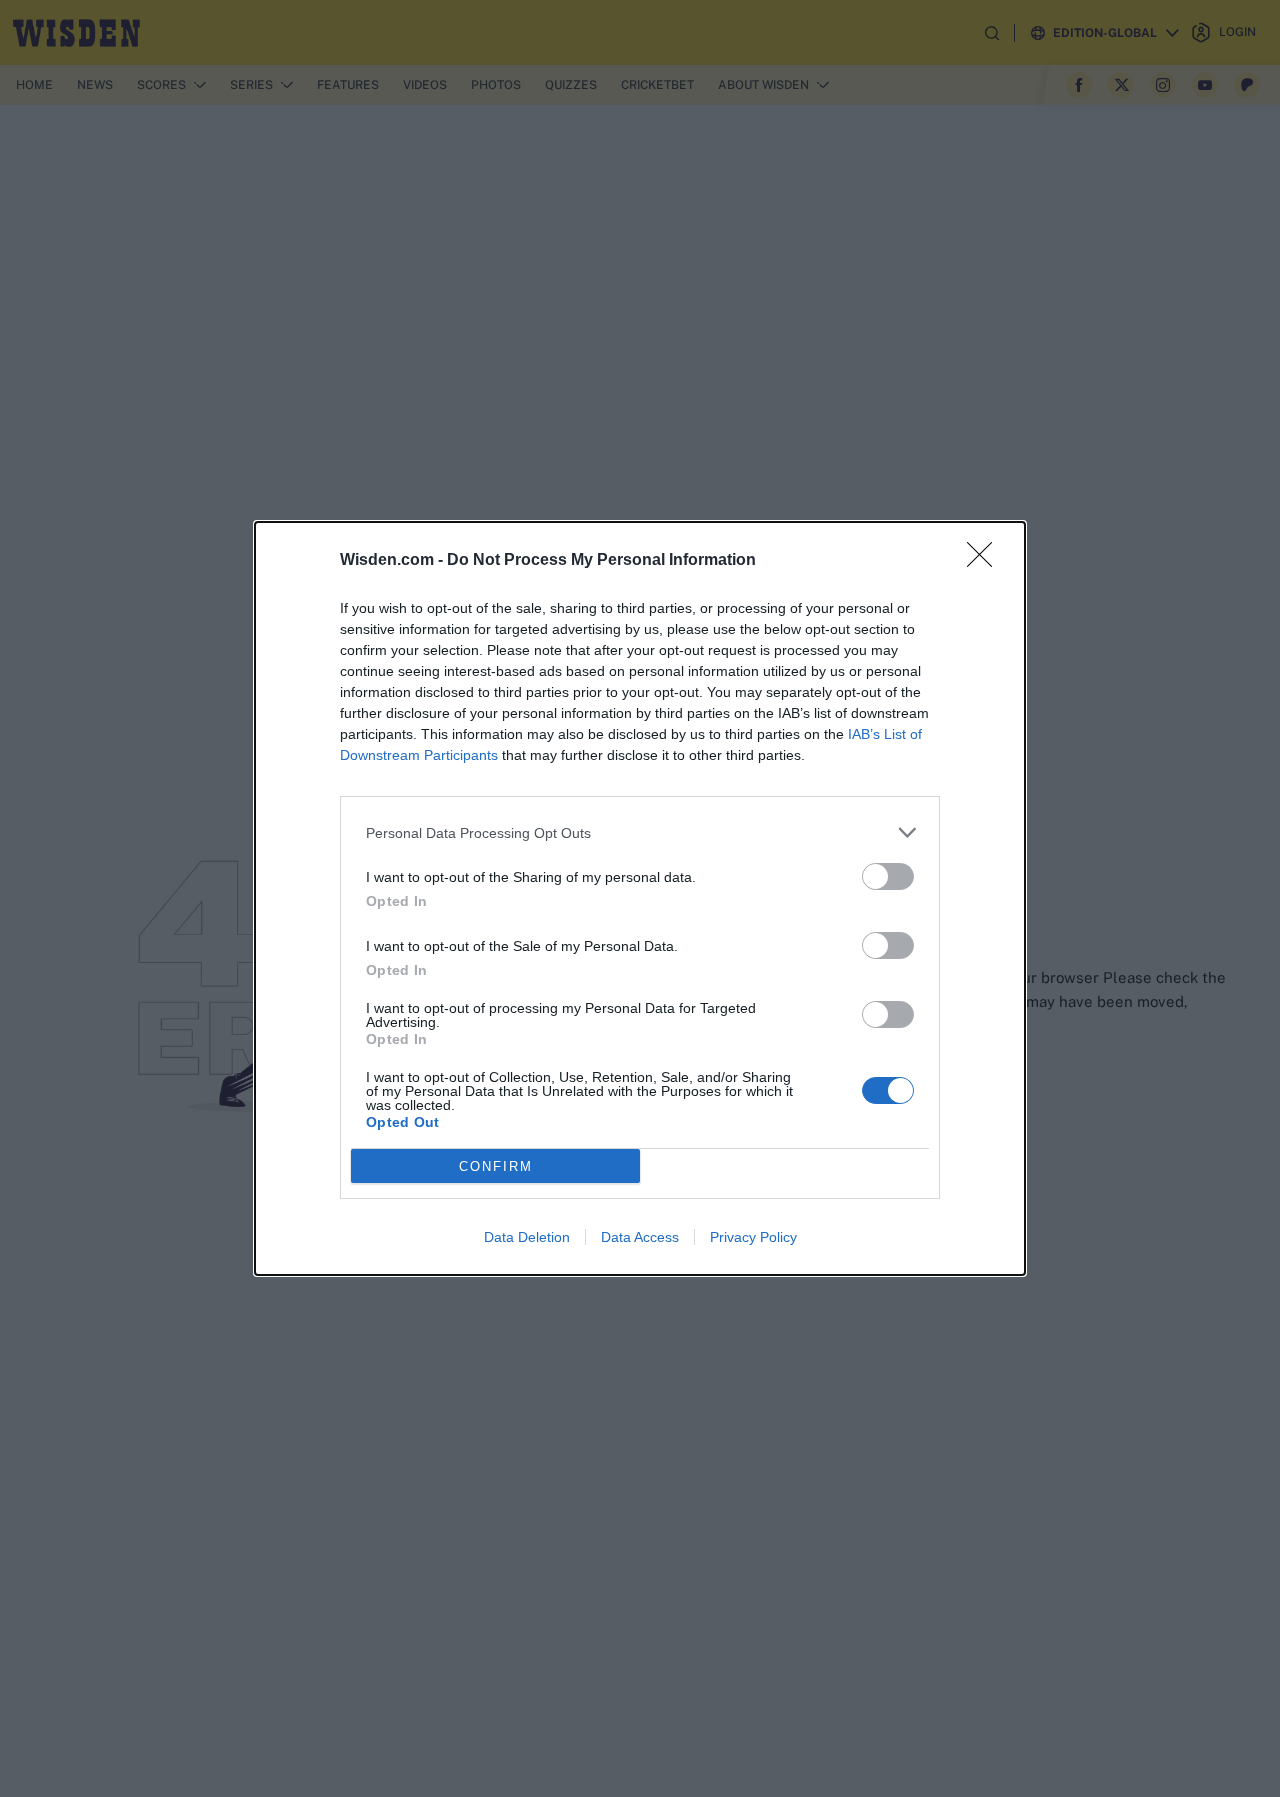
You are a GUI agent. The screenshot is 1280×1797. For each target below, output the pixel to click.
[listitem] (640, 832)
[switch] (888, 876)
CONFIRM (496, 1166)
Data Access (640, 1237)
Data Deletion (527, 1237)
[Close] (986, 561)
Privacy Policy (753, 1237)
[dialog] (640, 898)
